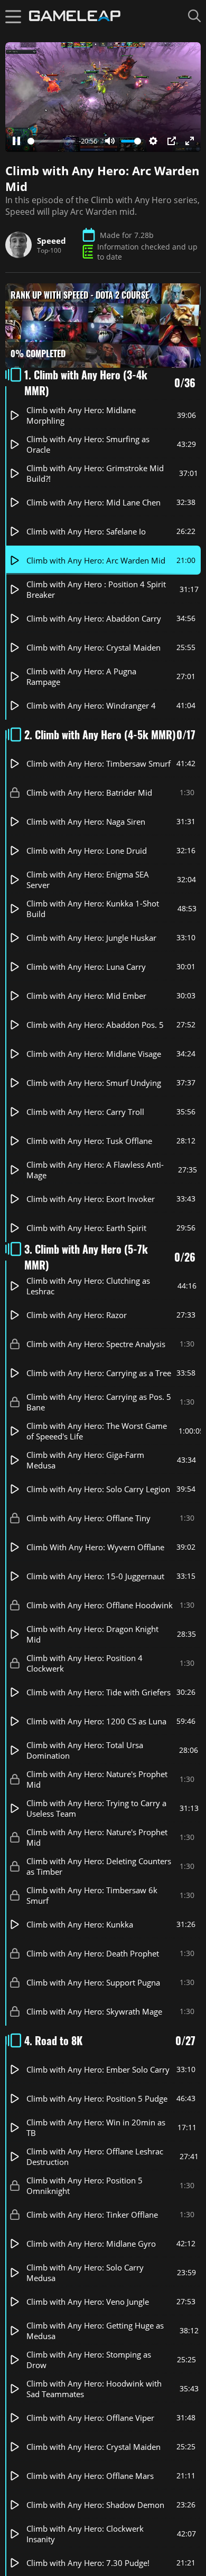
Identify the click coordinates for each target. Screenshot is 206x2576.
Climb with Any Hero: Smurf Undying (94, 1083)
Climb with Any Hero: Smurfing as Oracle (88, 444)
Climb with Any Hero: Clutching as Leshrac (88, 1286)
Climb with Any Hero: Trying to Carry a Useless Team (96, 1808)
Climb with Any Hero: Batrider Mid (89, 793)
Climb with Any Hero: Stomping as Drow (89, 2360)
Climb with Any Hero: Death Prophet (93, 1953)
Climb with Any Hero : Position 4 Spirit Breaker (96, 589)
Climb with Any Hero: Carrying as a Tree (99, 1373)
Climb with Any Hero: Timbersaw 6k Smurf (92, 1895)
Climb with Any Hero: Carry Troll (85, 1112)
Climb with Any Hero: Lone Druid (87, 851)
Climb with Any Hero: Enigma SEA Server (88, 880)
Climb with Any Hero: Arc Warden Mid (96, 560)
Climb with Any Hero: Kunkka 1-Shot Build (93, 909)
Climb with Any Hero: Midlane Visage (94, 1054)
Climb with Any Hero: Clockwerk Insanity (85, 2534)
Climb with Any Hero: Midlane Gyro (91, 2244)
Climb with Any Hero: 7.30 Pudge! (88, 2563)
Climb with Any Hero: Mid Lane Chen (93, 502)
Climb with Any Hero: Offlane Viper (90, 2418)
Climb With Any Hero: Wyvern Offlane (95, 1547)
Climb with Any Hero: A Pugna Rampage (81, 676)
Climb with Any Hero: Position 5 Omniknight (85, 2186)
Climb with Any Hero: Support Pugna (93, 1982)
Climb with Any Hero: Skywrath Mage (94, 2011)
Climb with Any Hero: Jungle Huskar (91, 938)
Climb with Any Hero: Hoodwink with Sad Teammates (94, 2389)
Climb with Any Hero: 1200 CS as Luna (96, 1721)
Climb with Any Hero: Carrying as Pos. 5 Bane (99, 1402)
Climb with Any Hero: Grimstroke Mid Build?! (95, 473)
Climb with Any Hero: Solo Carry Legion (98, 1489)
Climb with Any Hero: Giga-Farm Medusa (85, 1460)
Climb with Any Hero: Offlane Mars (90, 2476)
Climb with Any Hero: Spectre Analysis (96, 1344)
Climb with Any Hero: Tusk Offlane (89, 1141)
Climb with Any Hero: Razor (77, 1315)
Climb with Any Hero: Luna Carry (86, 967)
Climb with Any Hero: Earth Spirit (86, 1228)
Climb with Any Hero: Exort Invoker (91, 1199)
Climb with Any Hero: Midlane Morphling (81, 415)
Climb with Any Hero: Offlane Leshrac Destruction (95, 2157)
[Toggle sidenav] (13, 16)
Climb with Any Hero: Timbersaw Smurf (99, 764)
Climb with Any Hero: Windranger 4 (91, 705)
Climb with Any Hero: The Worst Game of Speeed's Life (97, 1431)
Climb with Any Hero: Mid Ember (86, 996)
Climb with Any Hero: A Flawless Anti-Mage (95, 1170)
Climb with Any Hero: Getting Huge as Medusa (95, 2331)
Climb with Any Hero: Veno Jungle (88, 2302)
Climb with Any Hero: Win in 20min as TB (96, 2127)
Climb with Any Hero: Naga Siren (86, 822)
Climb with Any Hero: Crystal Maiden (93, 647)
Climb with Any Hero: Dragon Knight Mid (92, 1634)
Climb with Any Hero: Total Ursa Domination (85, 1750)
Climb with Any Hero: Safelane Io (86, 531)
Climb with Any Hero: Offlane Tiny (88, 1518)
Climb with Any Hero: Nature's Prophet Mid (97, 1779)
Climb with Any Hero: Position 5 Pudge (97, 2098)
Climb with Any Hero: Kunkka (80, 1924)
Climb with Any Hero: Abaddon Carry (94, 618)
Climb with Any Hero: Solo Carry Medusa (85, 2273)
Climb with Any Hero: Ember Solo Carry (98, 2069)
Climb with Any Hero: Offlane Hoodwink (100, 1605)
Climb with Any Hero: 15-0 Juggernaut (95, 1576)
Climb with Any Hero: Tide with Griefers (99, 1692)
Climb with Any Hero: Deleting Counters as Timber (99, 1866)
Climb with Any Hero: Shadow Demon (95, 2505)
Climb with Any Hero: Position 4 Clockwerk (85, 1663)
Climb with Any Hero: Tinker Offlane (92, 2215)
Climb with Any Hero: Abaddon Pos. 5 (95, 1025)
